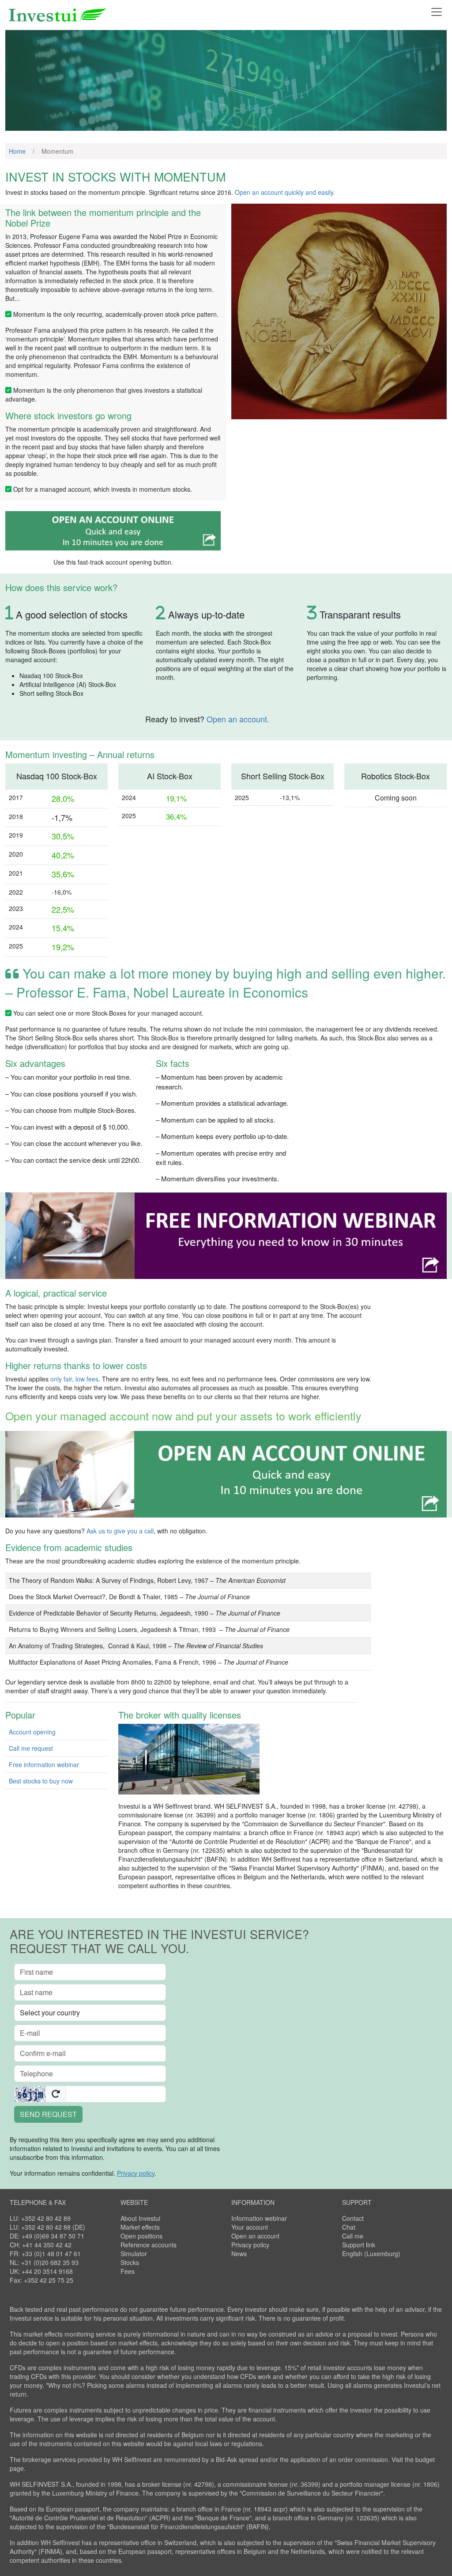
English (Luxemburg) (371, 2254)
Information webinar (259, 2218)
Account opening (32, 1732)
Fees (128, 2271)
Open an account (255, 2236)
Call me (353, 2236)
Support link (359, 2245)
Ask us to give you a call (120, 1531)
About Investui (140, 2218)
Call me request (31, 1748)
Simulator (134, 2254)
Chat (349, 2227)
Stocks (130, 2262)
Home (17, 151)
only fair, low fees (74, 1379)
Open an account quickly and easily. (285, 192)
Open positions (141, 2236)
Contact (353, 2218)
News (239, 2254)
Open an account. (238, 719)
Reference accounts (149, 2245)
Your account (250, 2227)
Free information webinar (44, 1764)
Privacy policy (250, 2245)
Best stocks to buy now (41, 1781)
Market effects (140, 2227)
